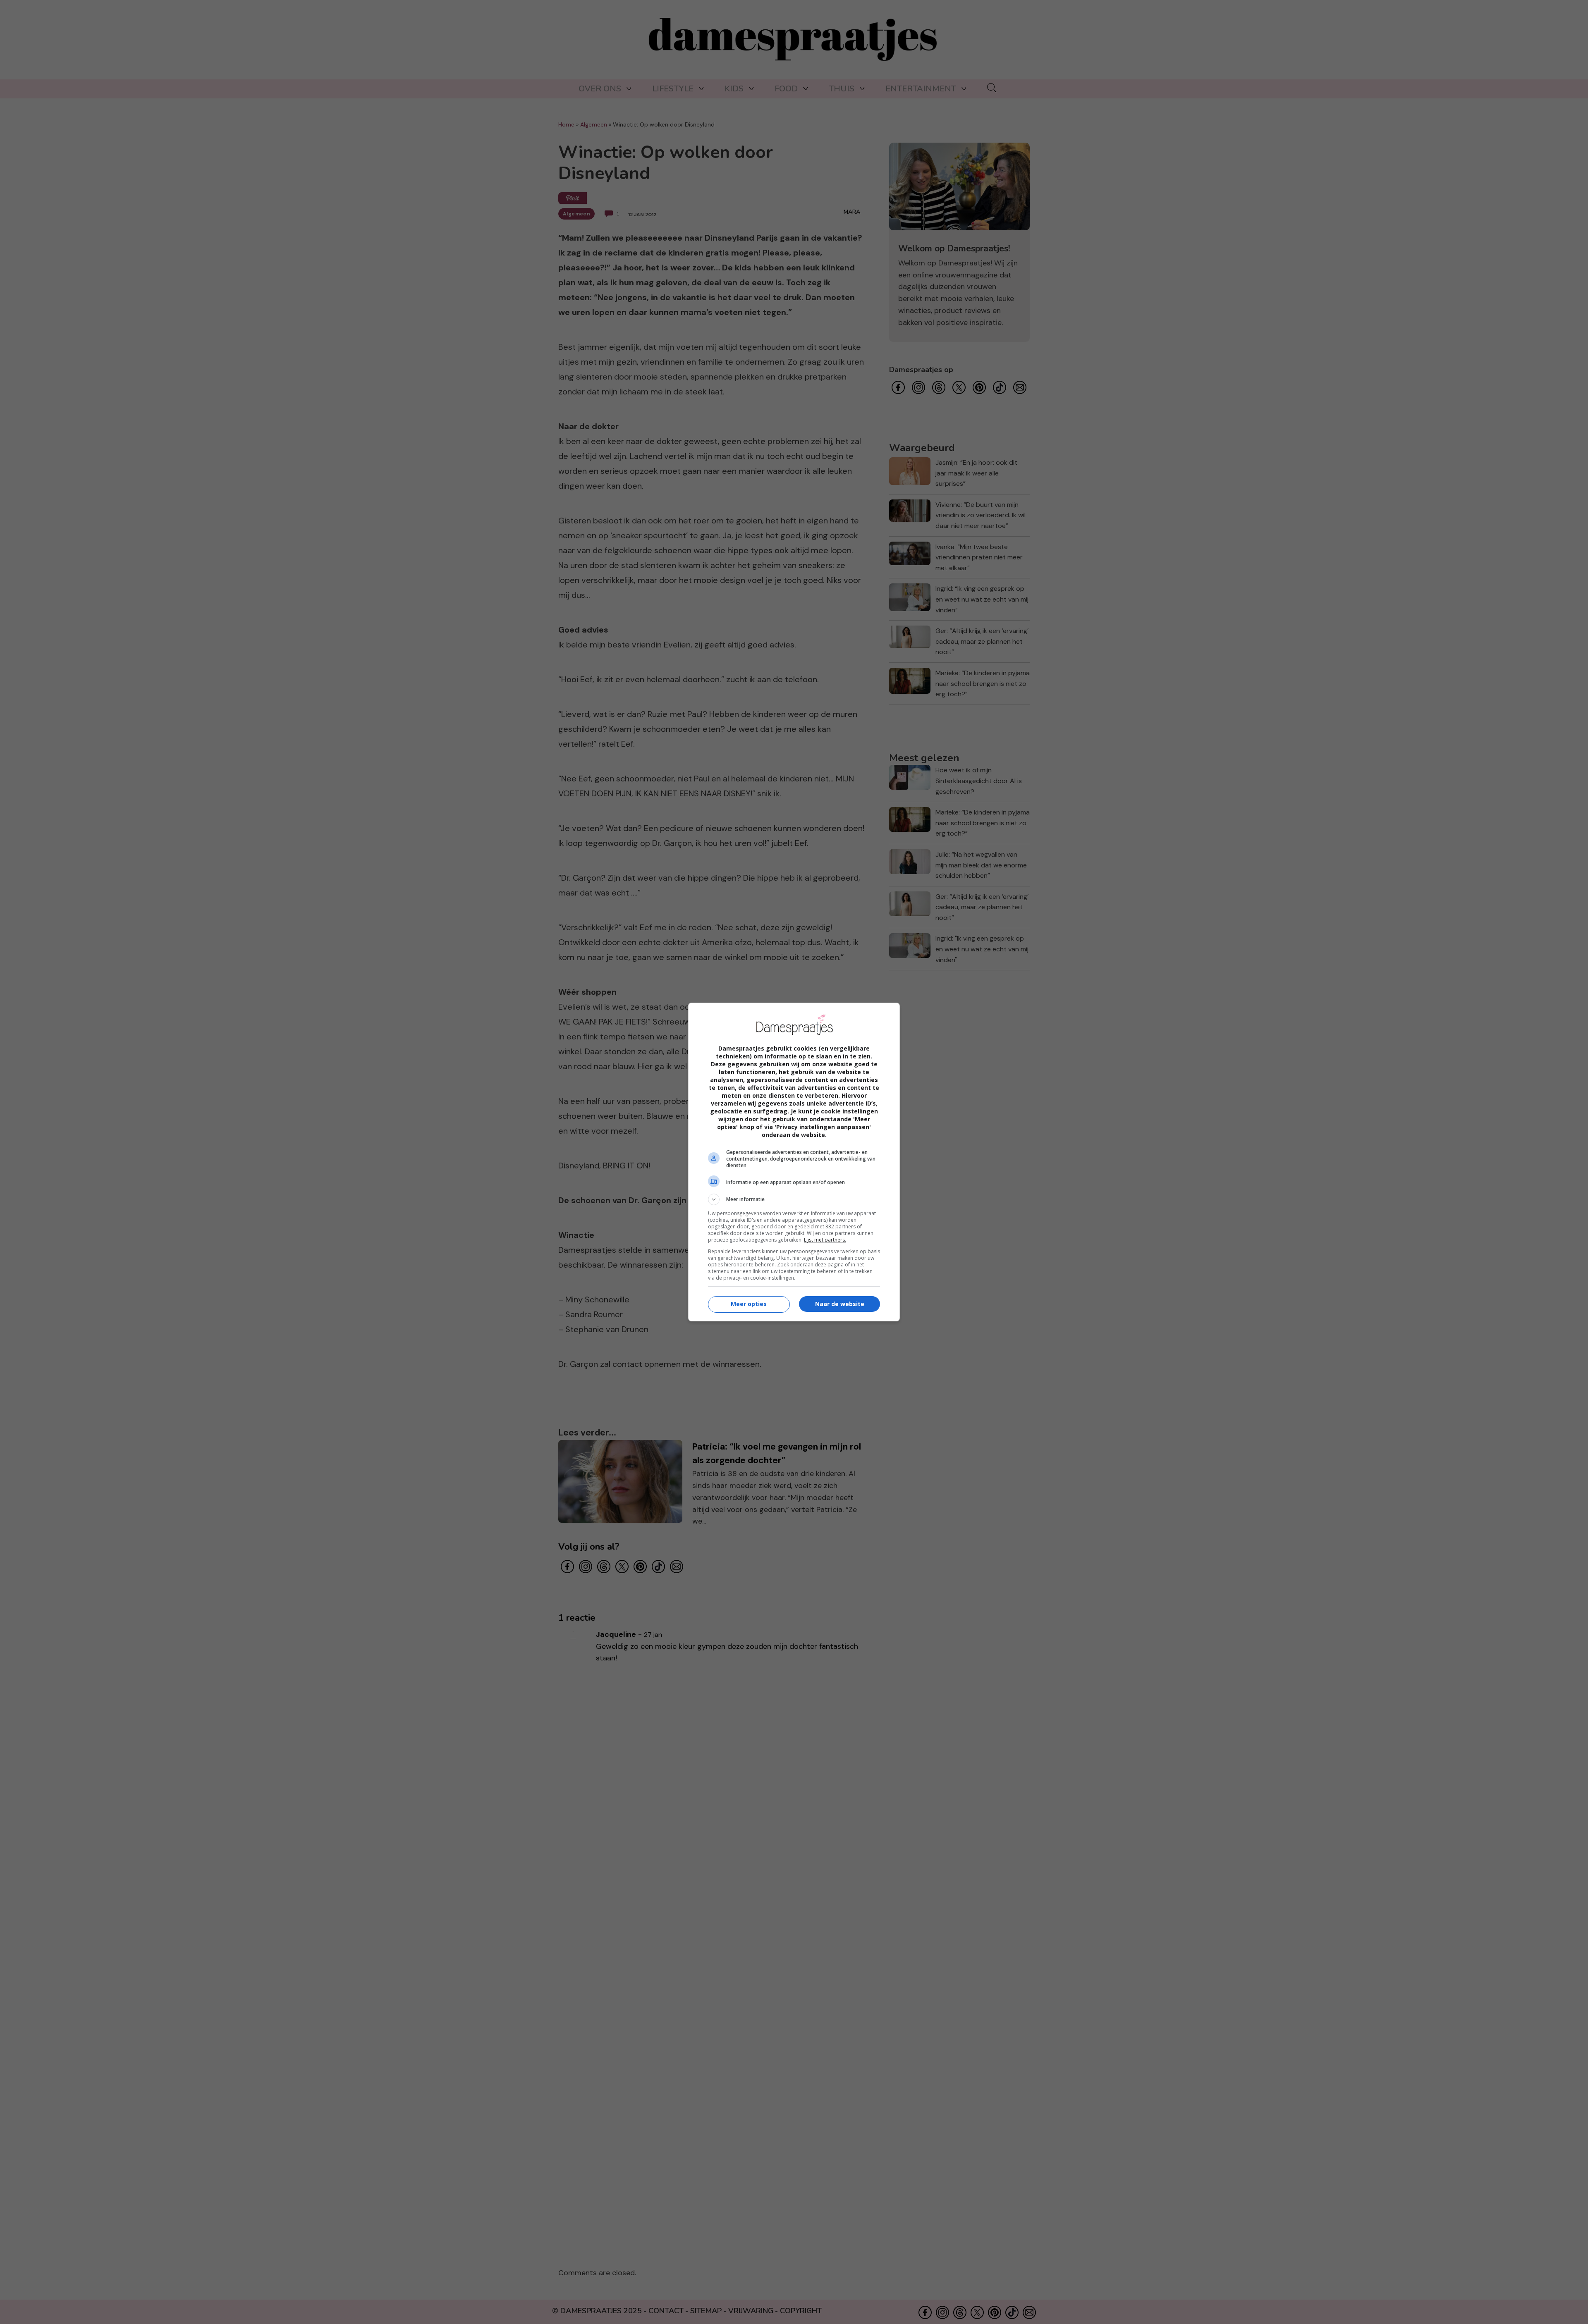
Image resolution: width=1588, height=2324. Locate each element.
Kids (734, 89)
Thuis (842, 89)
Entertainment (921, 89)
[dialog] (794, 1162)
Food (786, 89)
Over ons (600, 89)
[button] (794, 1199)
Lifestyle (673, 89)
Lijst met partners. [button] (825, 1240)
